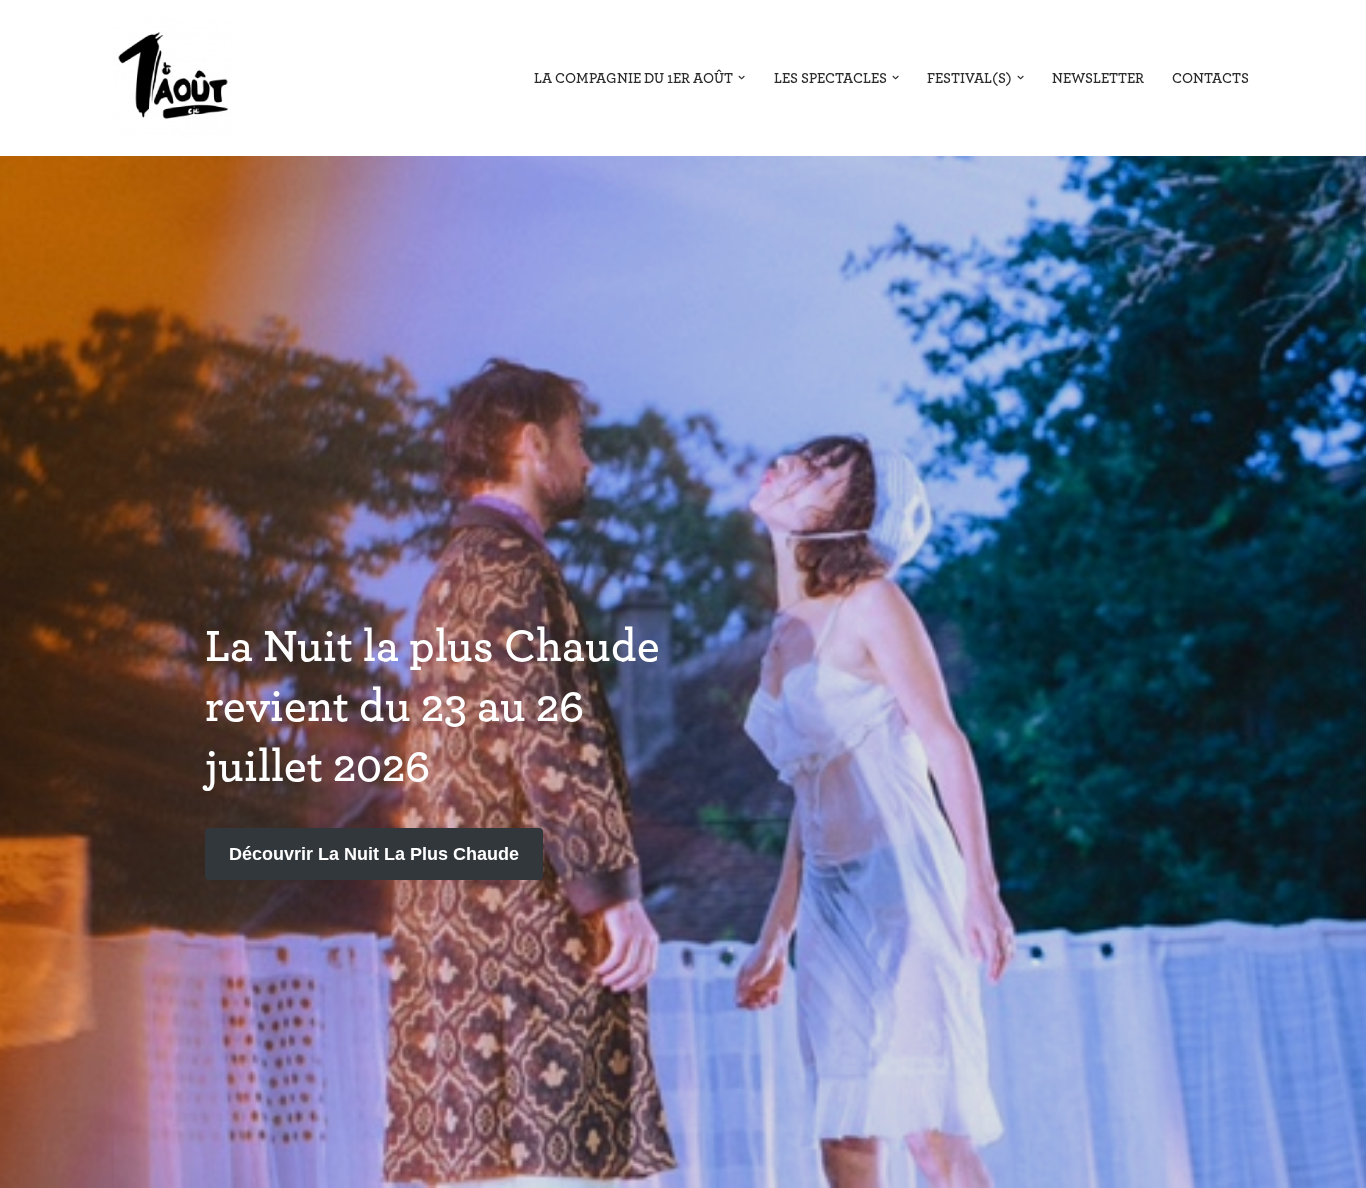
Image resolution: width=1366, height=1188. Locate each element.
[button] (741, 77)
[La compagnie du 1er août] (173, 78)
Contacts (1210, 78)
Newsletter (1098, 78)
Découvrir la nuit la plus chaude (374, 854)
